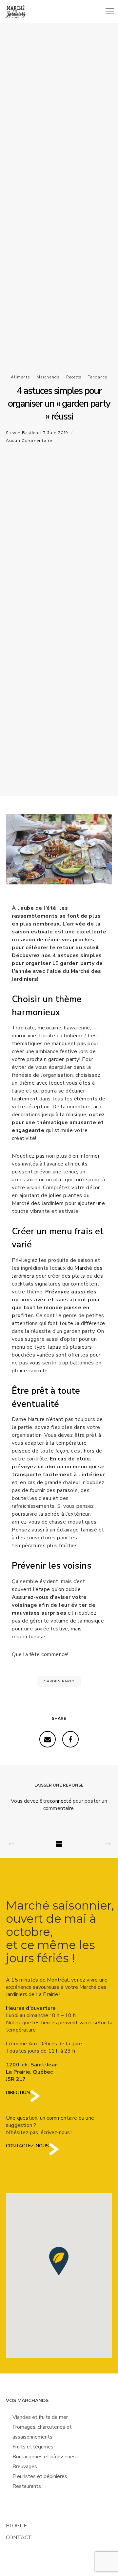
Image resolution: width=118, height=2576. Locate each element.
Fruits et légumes (33, 2447)
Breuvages (25, 2467)
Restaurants (27, 2486)
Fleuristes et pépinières (40, 2476)
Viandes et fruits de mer (40, 2417)
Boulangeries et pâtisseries (44, 2457)
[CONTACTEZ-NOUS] (54, 2154)
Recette (74, 377)
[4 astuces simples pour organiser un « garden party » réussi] (48, 1739)
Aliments (20, 377)
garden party (59, 1681)
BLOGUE (16, 2526)
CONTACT (19, 2538)
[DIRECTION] (35, 2101)
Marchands (48, 377)
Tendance (98, 377)
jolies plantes (66, 1195)
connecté (61, 1801)
